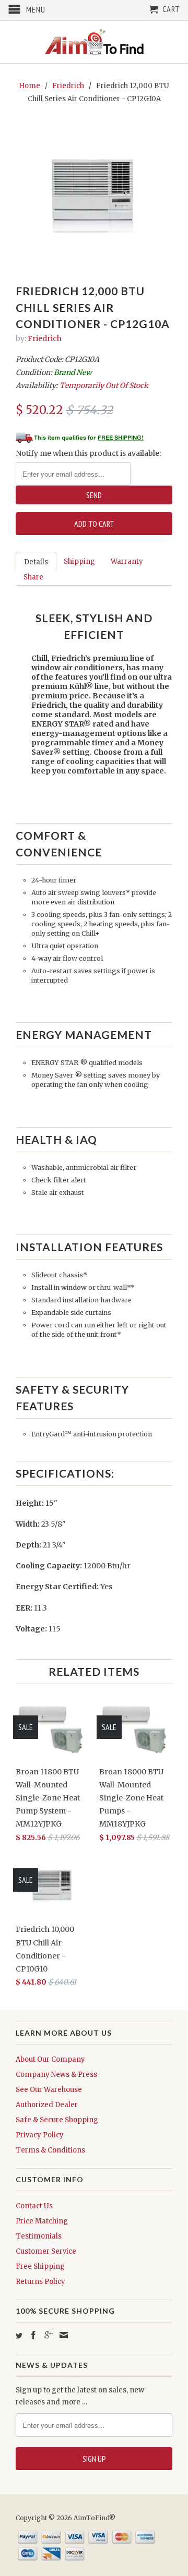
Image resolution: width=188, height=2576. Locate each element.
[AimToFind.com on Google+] (49, 2335)
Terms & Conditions (50, 2150)
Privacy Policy (40, 2135)
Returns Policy (40, 2282)
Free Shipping (40, 2266)
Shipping (79, 561)
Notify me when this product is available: (88, 453)
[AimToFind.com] (94, 42)
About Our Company (50, 2059)
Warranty (127, 561)
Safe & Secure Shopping (57, 2120)
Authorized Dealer (47, 2105)
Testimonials (39, 2236)
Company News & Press (56, 2075)
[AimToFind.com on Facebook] (33, 2335)
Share (33, 577)
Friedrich (68, 86)
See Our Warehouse (49, 2090)
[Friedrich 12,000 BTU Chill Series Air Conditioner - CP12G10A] (94, 193)
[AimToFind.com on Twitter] (19, 2336)
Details (36, 562)
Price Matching (42, 2221)
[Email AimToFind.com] (64, 2335)
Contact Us (34, 2206)
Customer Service (46, 2251)
